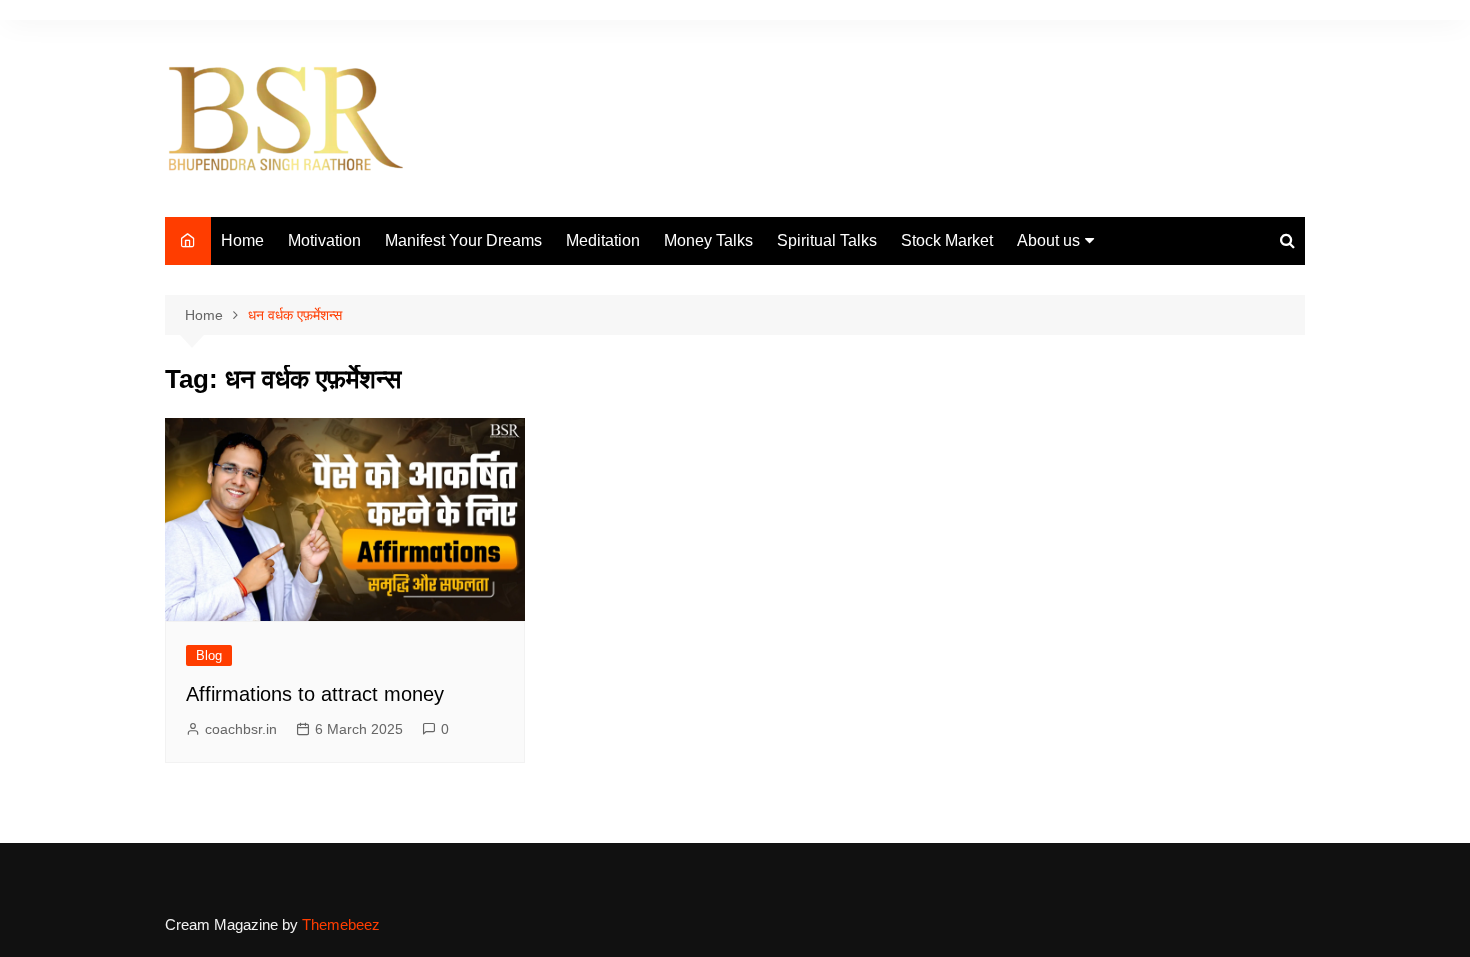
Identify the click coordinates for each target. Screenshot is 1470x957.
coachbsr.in (241, 729)
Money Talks (708, 240)
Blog (209, 655)
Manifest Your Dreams (463, 240)
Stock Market (947, 240)
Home (242, 240)
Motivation (324, 240)
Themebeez (341, 924)
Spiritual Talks (827, 240)
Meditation (603, 240)
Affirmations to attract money (315, 694)
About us (1048, 240)
